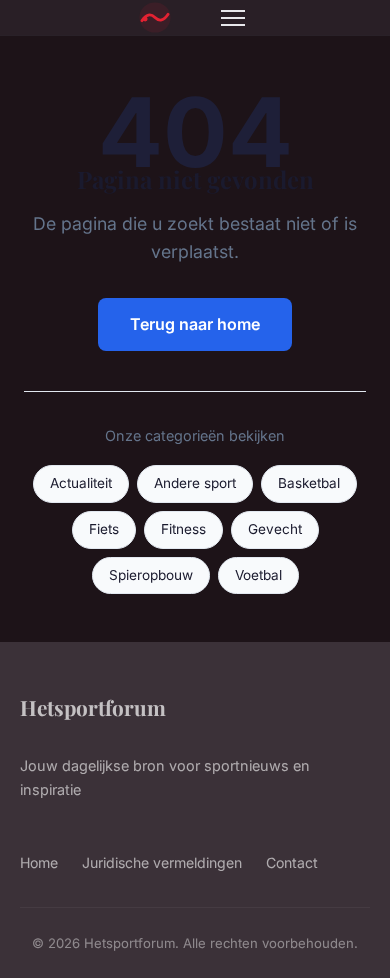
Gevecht (275, 529)
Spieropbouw (151, 575)
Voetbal (258, 575)
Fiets (104, 529)
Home (39, 862)
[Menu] (233, 18)
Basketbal (309, 483)
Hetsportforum (93, 707)
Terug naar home (195, 324)
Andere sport (195, 483)
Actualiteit (81, 483)
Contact (292, 862)
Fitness (183, 529)
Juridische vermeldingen (162, 862)
